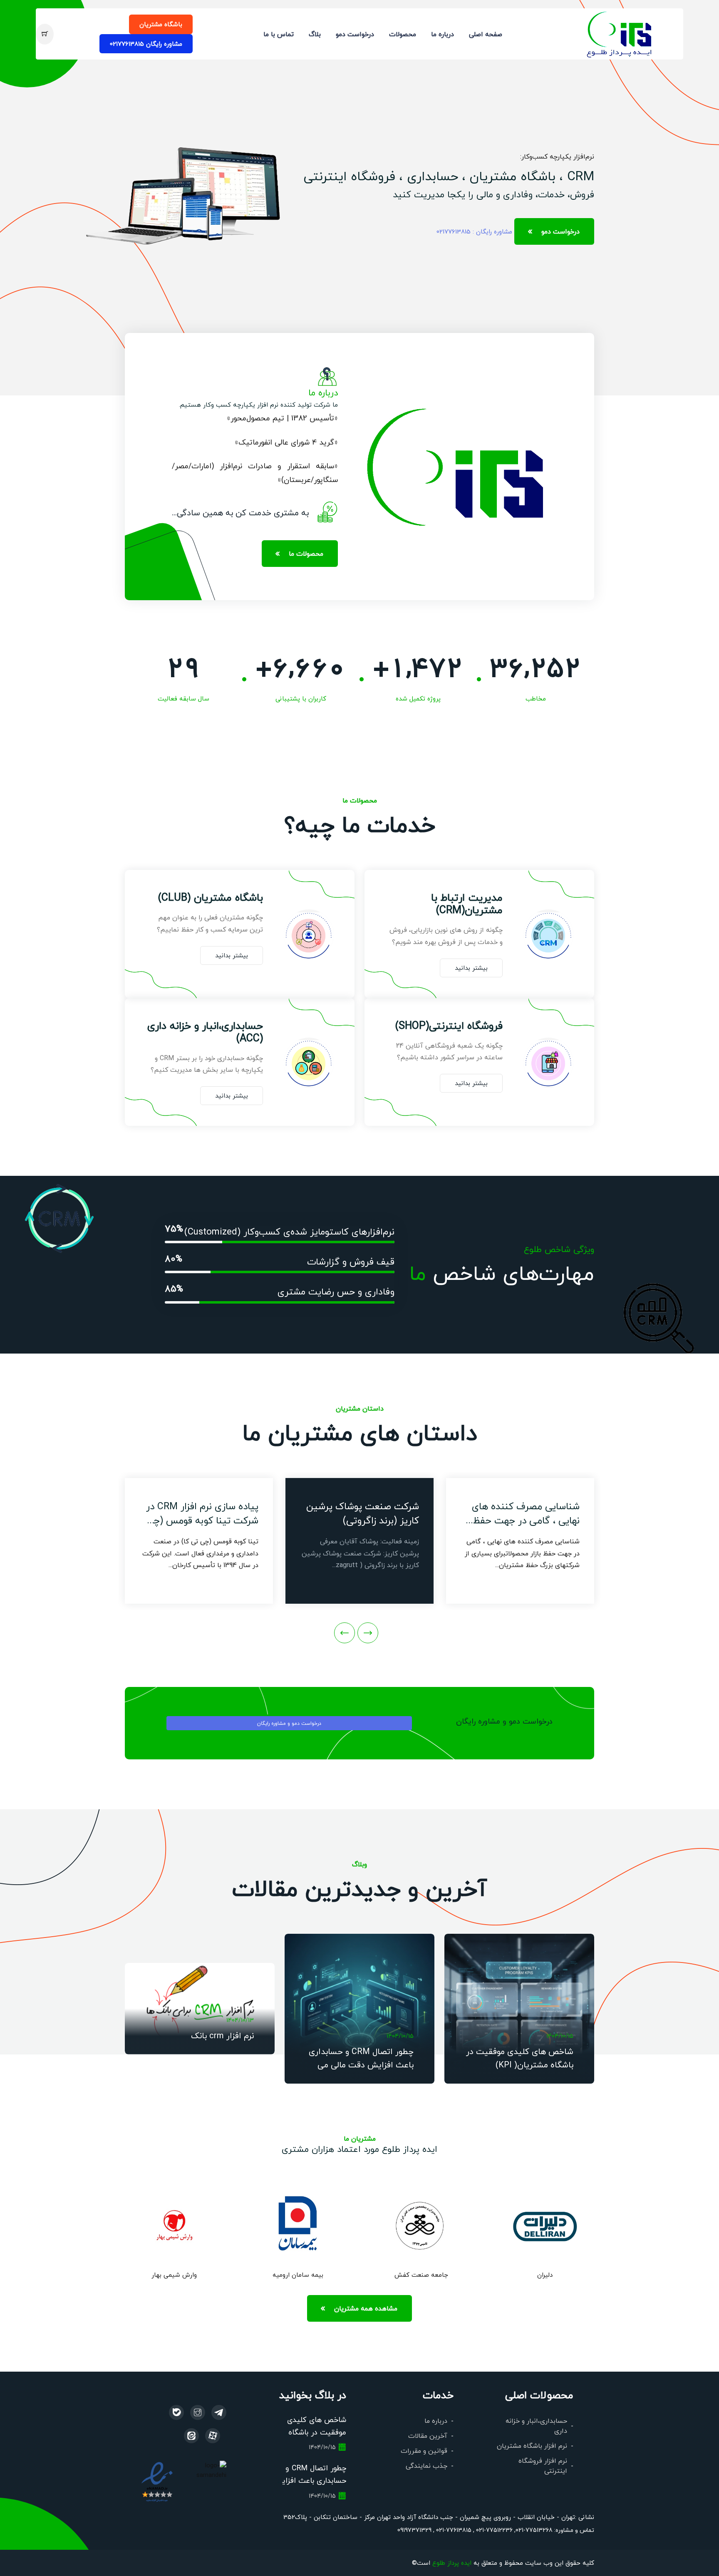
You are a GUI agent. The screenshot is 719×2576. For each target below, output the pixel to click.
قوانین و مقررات (424, 2451)
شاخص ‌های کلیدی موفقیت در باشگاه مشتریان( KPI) (317, 2432)
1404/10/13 (240, 2020)
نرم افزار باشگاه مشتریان (532, 2446)
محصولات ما (306, 553)
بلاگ (315, 34)
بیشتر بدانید (471, 968)
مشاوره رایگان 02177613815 (146, 43)
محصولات (403, 34)
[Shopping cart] (45, 34)
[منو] (620, 33)
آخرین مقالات (428, 2436)
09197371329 (414, 2530)
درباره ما (443, 34)
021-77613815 (453, 2530)
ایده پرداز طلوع (452, 2562)
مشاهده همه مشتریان (366, 2308)
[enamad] (157, 2481)
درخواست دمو (355, 34)
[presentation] (368, 1633)
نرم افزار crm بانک (222, 2035)
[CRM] (219, 2412)
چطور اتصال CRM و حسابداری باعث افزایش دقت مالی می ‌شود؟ (361, 2064)
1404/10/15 (560, 2036)
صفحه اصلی (486, 34)
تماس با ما (279, 34)
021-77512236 (493, 2530)
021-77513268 (534, 2530)
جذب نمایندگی (426, 2465)
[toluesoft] (198, 2412)
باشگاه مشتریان (161, 24)
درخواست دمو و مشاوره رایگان (289, 1723)
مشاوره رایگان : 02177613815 (474, 231)
